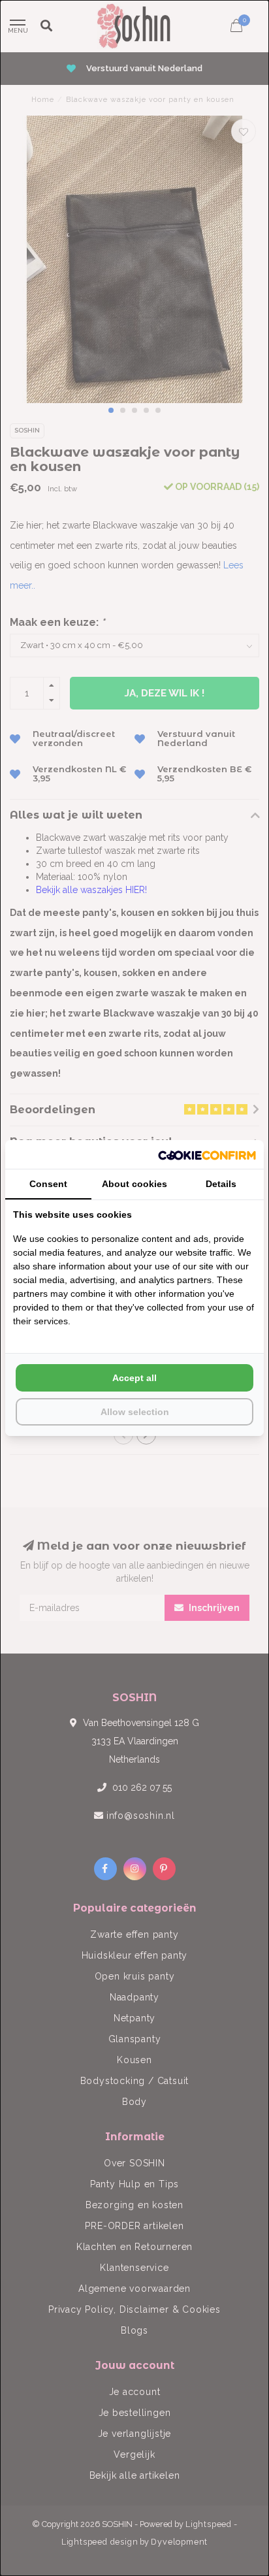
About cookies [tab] (134, 1184)
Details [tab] (221, 1184)
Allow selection (135, 1412)
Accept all (134, 1378)
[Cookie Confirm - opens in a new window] (207, 1154)
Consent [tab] (48, 1184)
